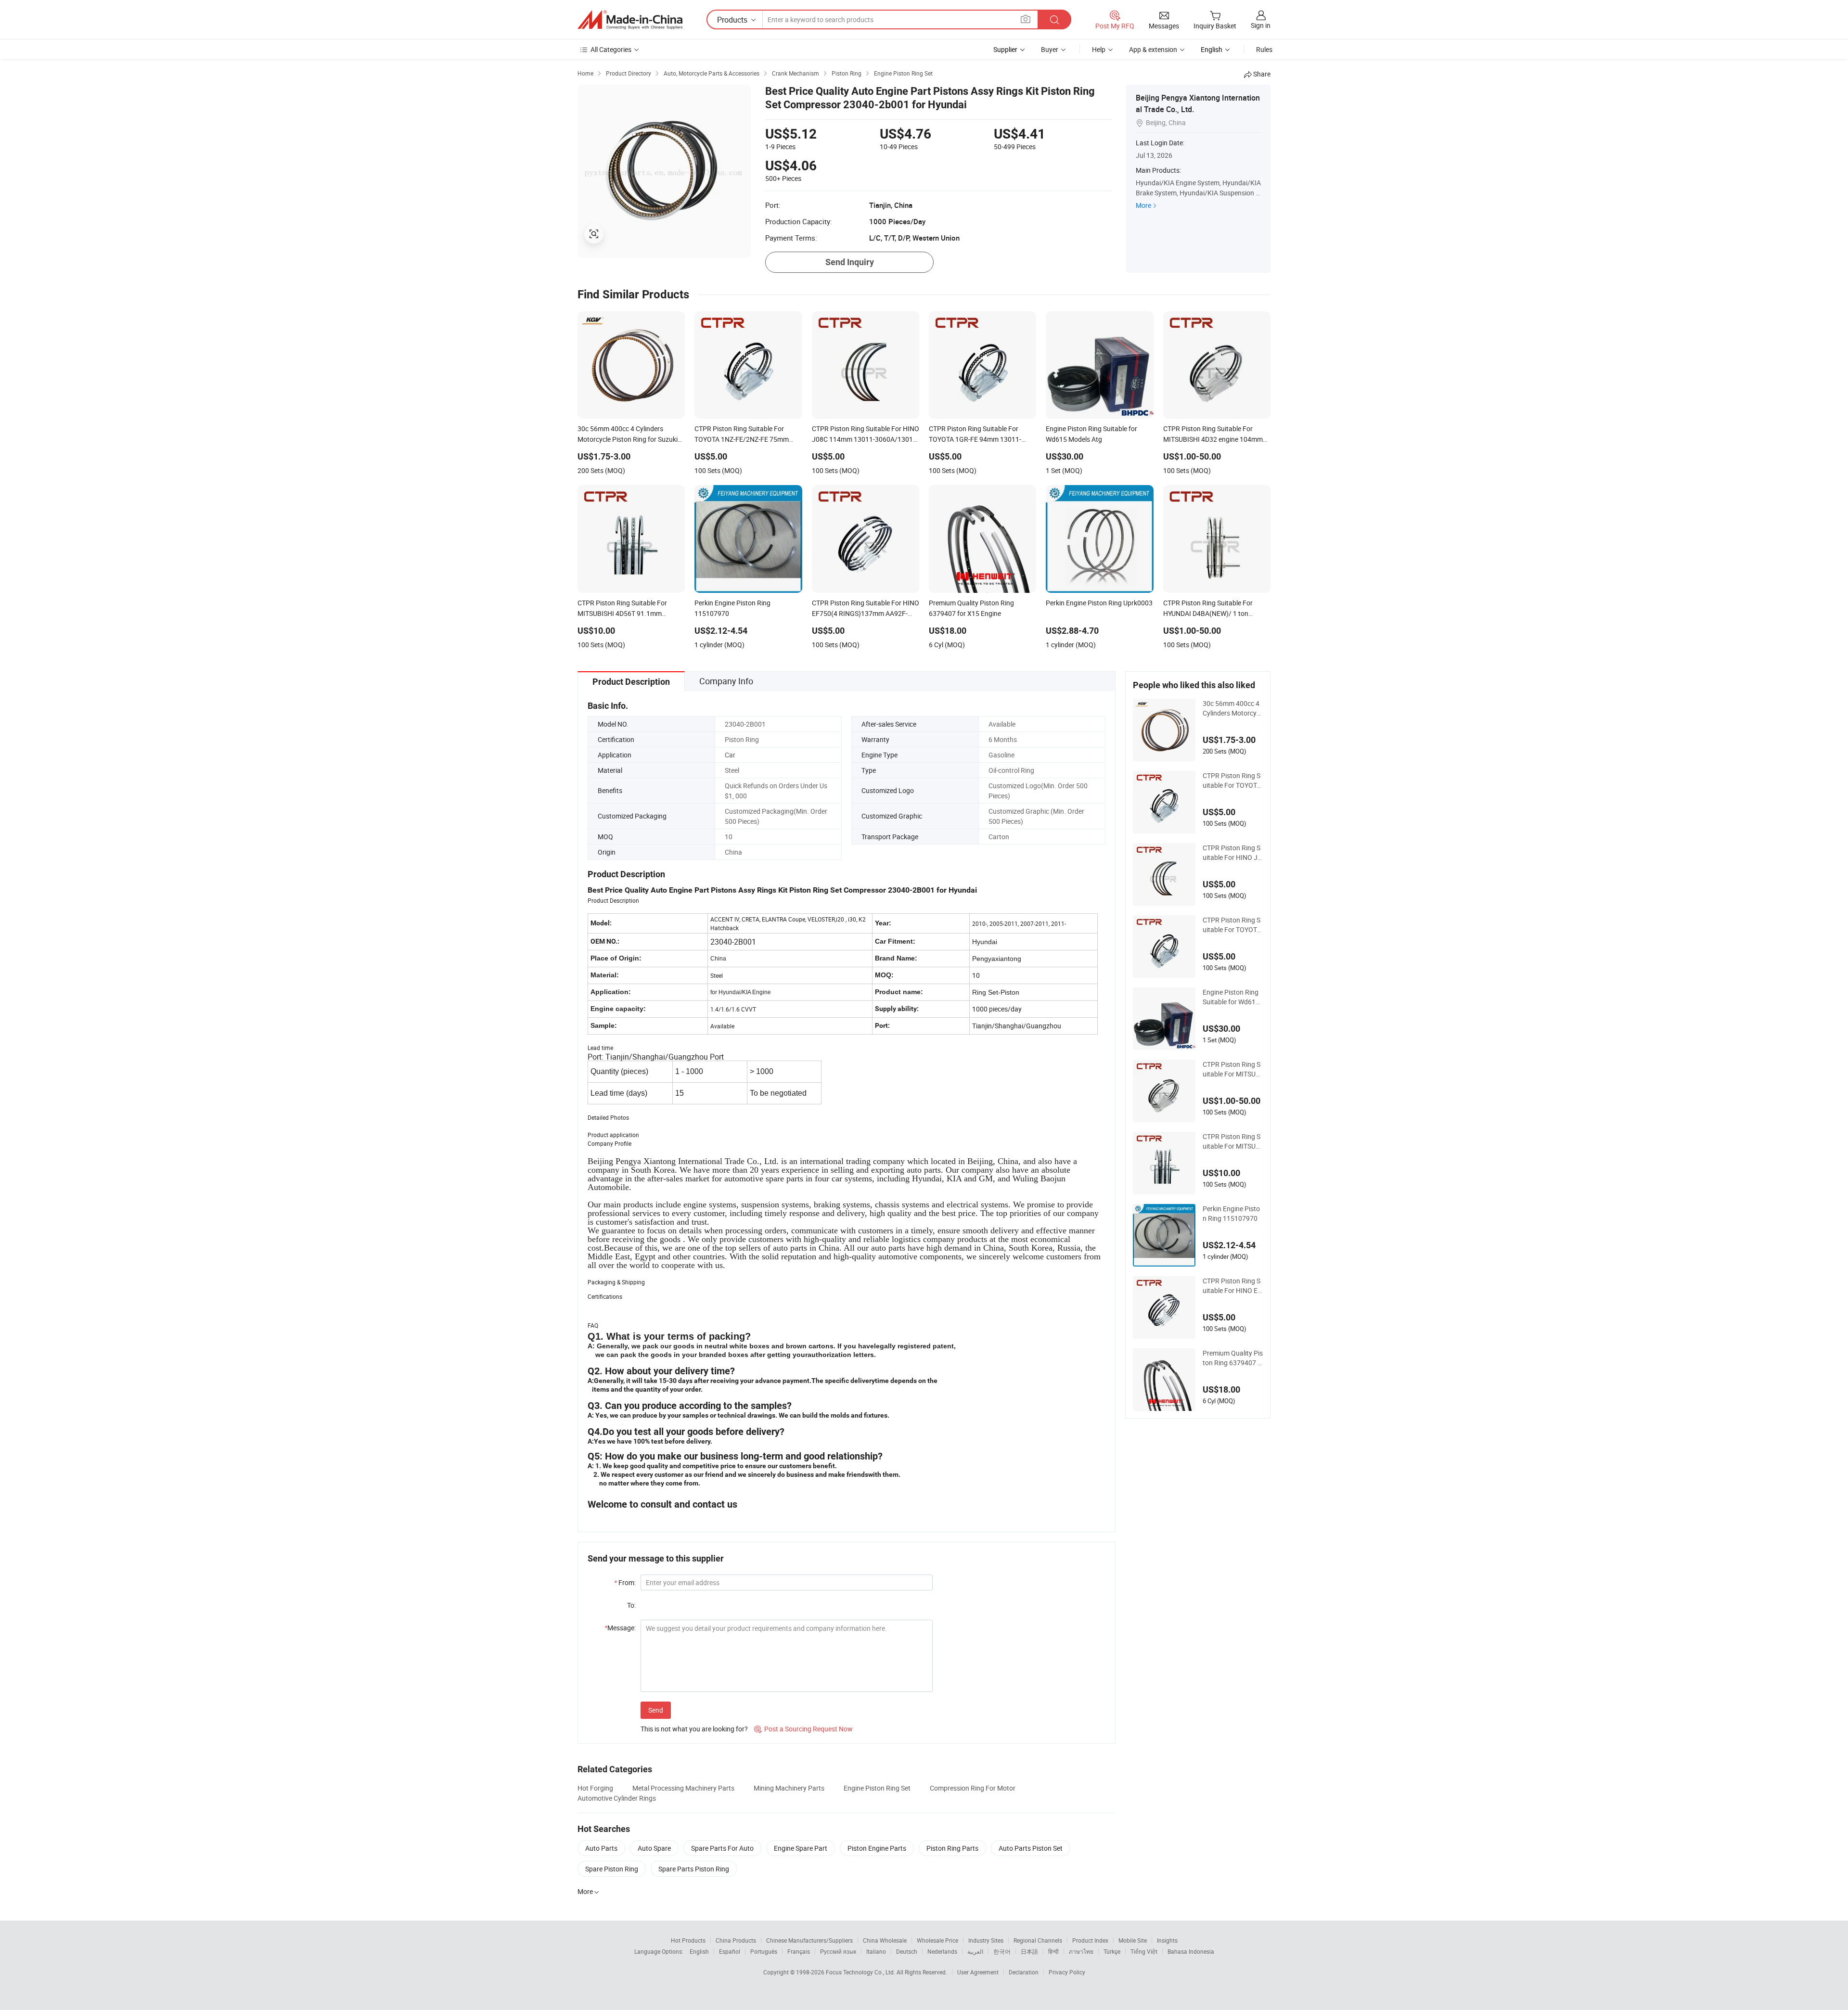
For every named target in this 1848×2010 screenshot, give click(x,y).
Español (730, 1951)
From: (625, 1582)
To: (631, 1605)
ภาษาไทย (1081, 1951)
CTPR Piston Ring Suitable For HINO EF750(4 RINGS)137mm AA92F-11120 (1232, 1286)
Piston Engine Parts (877, 1848)
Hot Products (688, 1940)
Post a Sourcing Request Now (803, 1729)
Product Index (1090, 1940)
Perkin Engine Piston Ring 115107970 (1231, 1213)
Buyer (1050, 49)
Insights (1167, 1940)
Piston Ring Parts (952, 1848)
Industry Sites (986, 1940)
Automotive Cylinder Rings (617, 1798)
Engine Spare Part (801, 1848)
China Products (736, 1940)
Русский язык (838, 1951)
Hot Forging (595, 1788)
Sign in (1261, 25)
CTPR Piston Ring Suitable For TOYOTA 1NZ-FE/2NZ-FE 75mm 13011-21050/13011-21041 (1233, 781)
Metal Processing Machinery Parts (683, 1788)
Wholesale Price (937, 1940)
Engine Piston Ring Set (877, 1788)
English (699, 1951)
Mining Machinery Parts (789, 1788)
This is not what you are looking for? (694, 1729)
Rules (1264, 49)
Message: (620, 1628)
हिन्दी (1053, 1951)
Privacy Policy (1067, 1972)
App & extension (1153, 49)
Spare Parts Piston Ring (694, 1869)
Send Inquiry (850, 262)
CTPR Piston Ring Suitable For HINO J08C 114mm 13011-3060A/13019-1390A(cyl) (1232, 853)
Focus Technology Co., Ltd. (861, 1972)
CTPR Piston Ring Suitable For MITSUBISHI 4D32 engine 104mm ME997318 (1232, 1069)
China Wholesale (885, 1940)
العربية (975, 1951)
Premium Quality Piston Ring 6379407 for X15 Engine (1233, 1358)
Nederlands (942, 1951)
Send (656, 1710)
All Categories (611, 49)
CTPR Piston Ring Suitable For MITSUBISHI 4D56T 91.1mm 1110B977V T (1232, 1141)
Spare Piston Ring (612, 1869)
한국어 (1002, 1951)
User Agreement (978, 1972)
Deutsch (907, 1951)
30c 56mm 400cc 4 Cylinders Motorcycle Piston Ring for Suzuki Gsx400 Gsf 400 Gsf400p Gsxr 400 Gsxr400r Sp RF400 (1232, 708)
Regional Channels (1038, 1940)
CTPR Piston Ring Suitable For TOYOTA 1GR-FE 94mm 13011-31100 (1233, 925)
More (1143, 205)
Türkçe (1112, 1951)
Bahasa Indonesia (1191, 1951)
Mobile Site (1133, 1940)
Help (1099, 49)
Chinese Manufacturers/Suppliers (809, 1940)
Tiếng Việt (1144, 1951)
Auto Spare (654, 1848)
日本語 (1029, 1951)
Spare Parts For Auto (722, 1848)
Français (799, 1951)
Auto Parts (601, 1848)
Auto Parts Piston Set (1031, 1848)
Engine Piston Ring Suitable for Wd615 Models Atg (1231, 997)
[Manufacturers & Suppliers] (630, 20)
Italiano (876, 1951)
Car (730, 755)
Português (764, 1951)
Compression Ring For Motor (973, 1788)
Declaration (1024, 1972)
